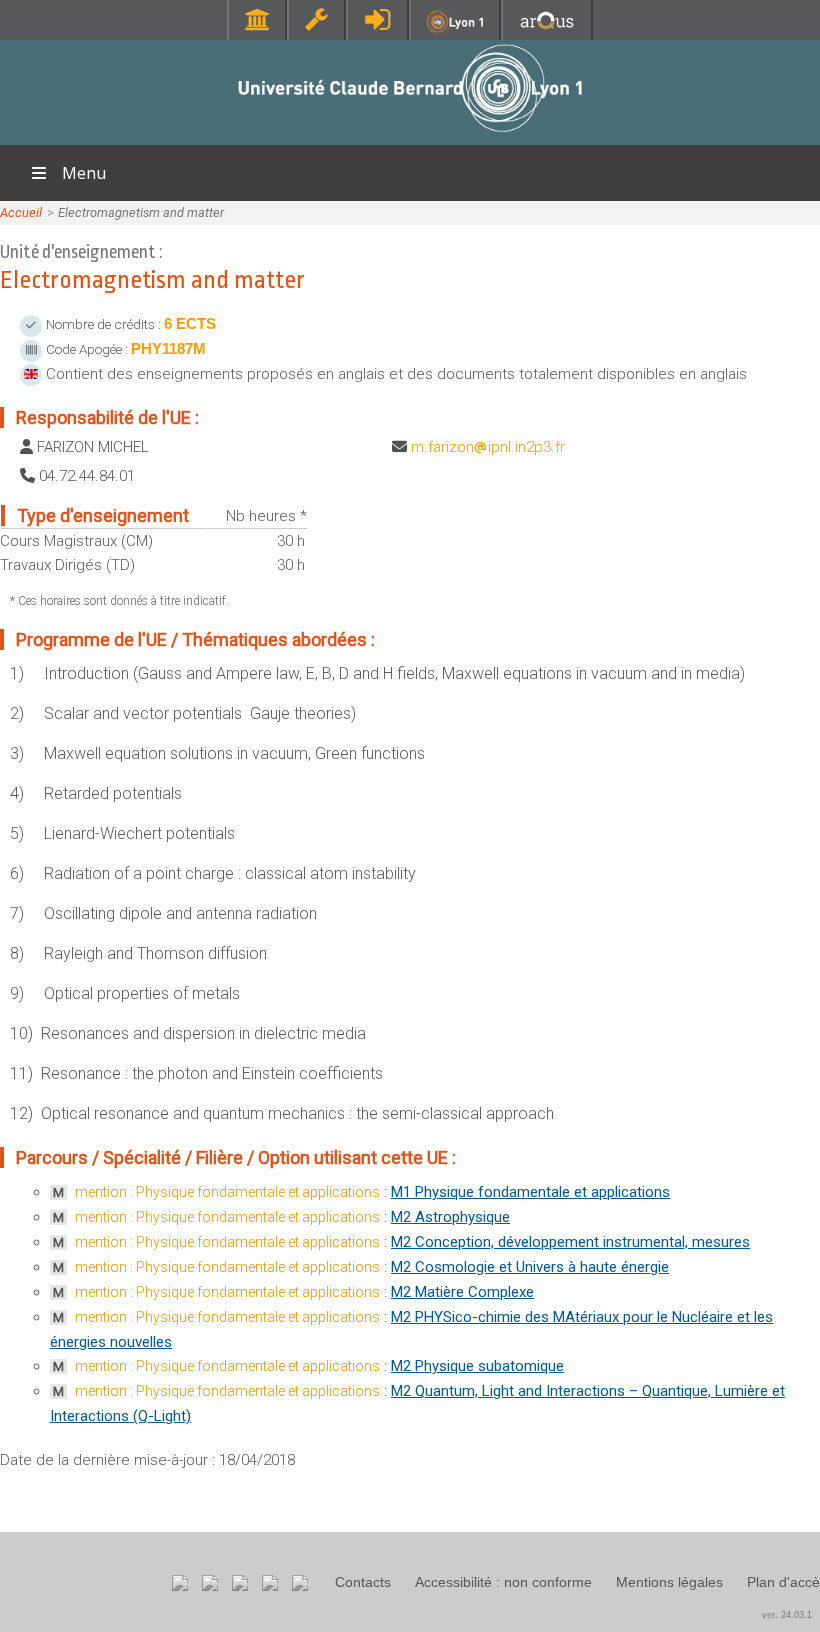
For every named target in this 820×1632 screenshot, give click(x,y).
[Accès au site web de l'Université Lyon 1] (455, 30)
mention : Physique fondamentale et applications (227, 1192)
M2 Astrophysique (450, 1217)
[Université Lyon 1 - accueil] (410, 134)
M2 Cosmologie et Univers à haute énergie (530, 1267)
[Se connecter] (377, 19)
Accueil (21, 212)
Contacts (363, 1582)
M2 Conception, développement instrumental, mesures (570, 1242)
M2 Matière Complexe (462, 1292)
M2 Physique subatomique (477, 1366)
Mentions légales (669, 1582)
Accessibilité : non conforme (503, 1582)
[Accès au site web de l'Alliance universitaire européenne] (547, 29)
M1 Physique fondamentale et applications (530, 1192)
